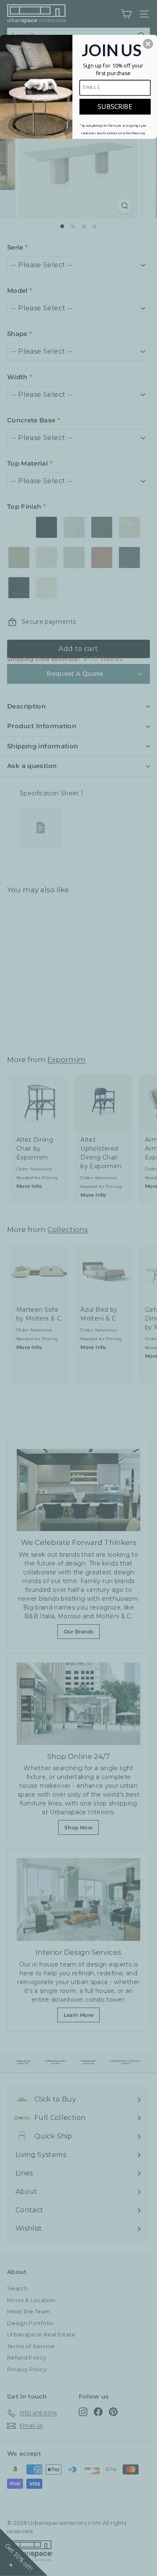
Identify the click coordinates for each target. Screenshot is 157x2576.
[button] (148, 44)
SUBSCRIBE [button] (115, 106)
